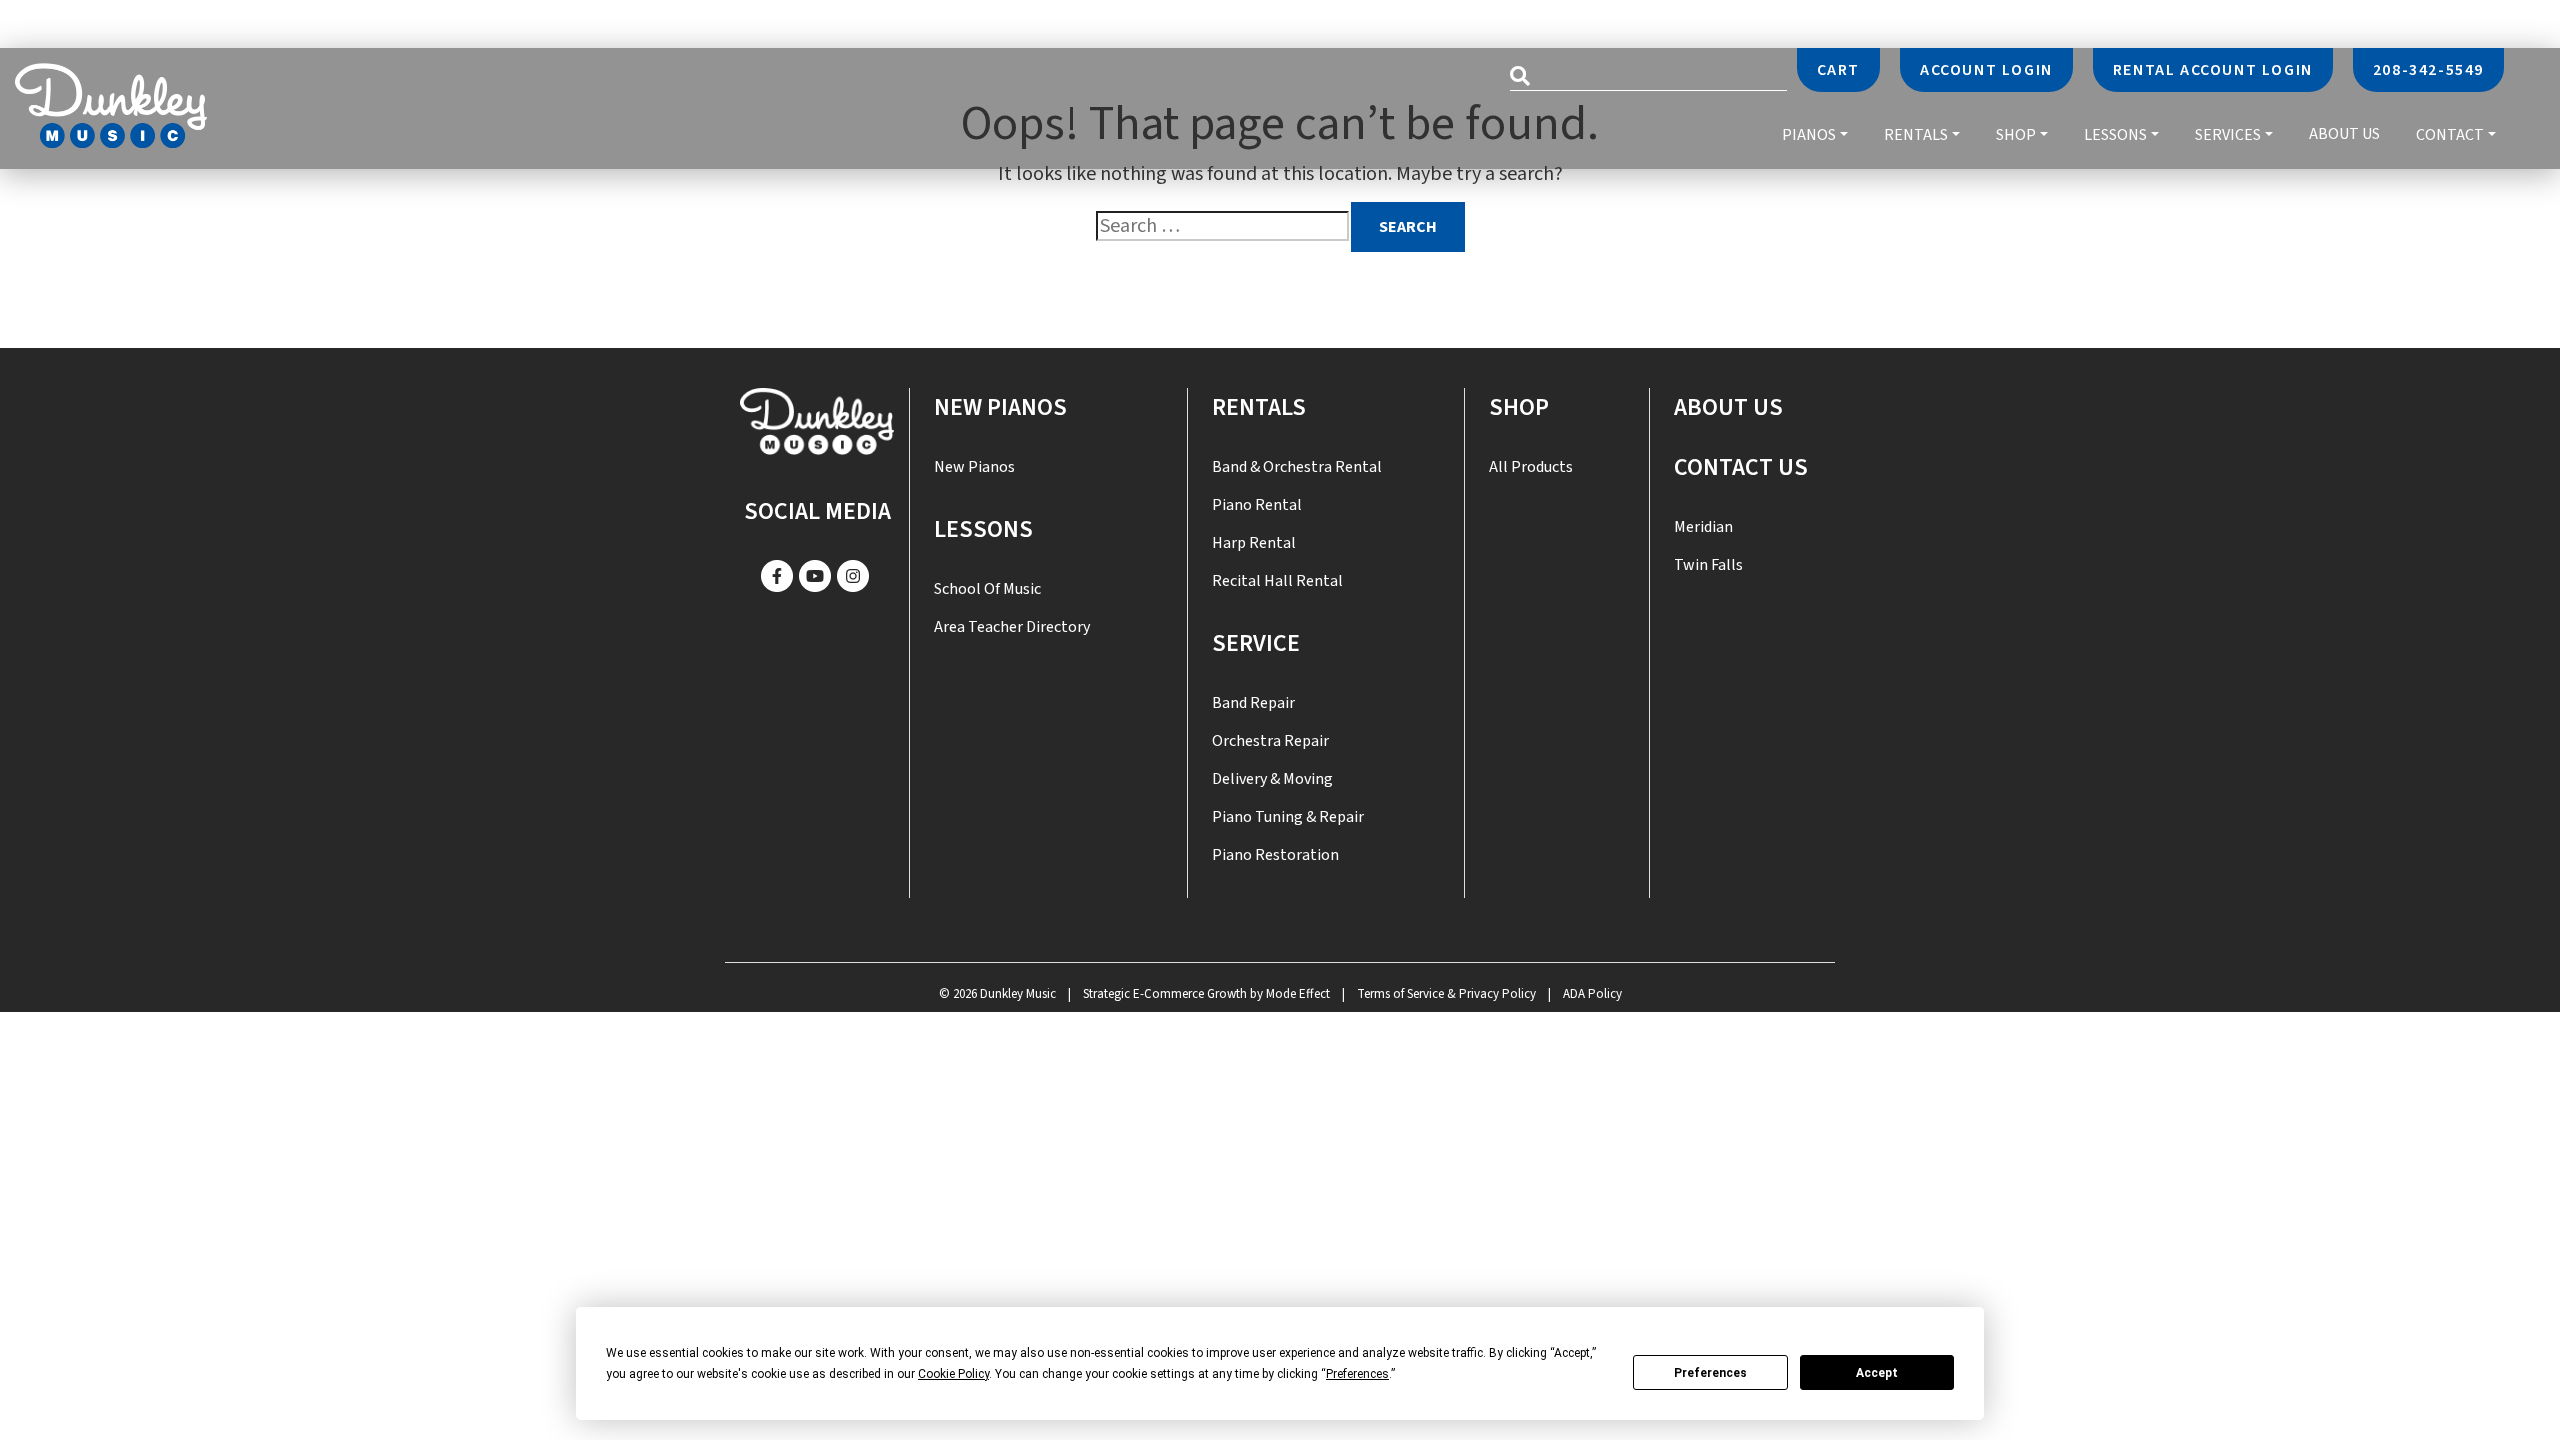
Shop (2016, 134)
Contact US (1741, 467)
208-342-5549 (2428, 70)
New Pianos (1000, 407)
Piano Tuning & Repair (1288, 817)
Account (1986, 70)
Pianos (1809, 134)
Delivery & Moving (1272, 779)
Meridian (1703, 527)
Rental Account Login (2213, 70)
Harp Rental (1254, 543)
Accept (1877, 1373)
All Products (1531, 467)
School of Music (987, 589)
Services (2228, 134)
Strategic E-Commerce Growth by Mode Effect (1206, 994)
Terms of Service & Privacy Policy (1446, 994)
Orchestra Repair (1270, 741)
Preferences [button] (1357, 1374)
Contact (2450, 134)
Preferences (1710, 1373)
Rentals (1916, 134)
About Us (2344, 135)
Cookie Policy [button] (953, 1374)
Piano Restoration (1275, 855)
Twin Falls (1708, 565)
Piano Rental (1257, 505)
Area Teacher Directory (1012, 627)
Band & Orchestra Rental (1297, 467)
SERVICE (1256, 643)
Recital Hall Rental (1277, 581)
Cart (1838, 70)
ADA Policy (1592, 994)
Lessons (2115, 134)
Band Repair (1253, 703)
